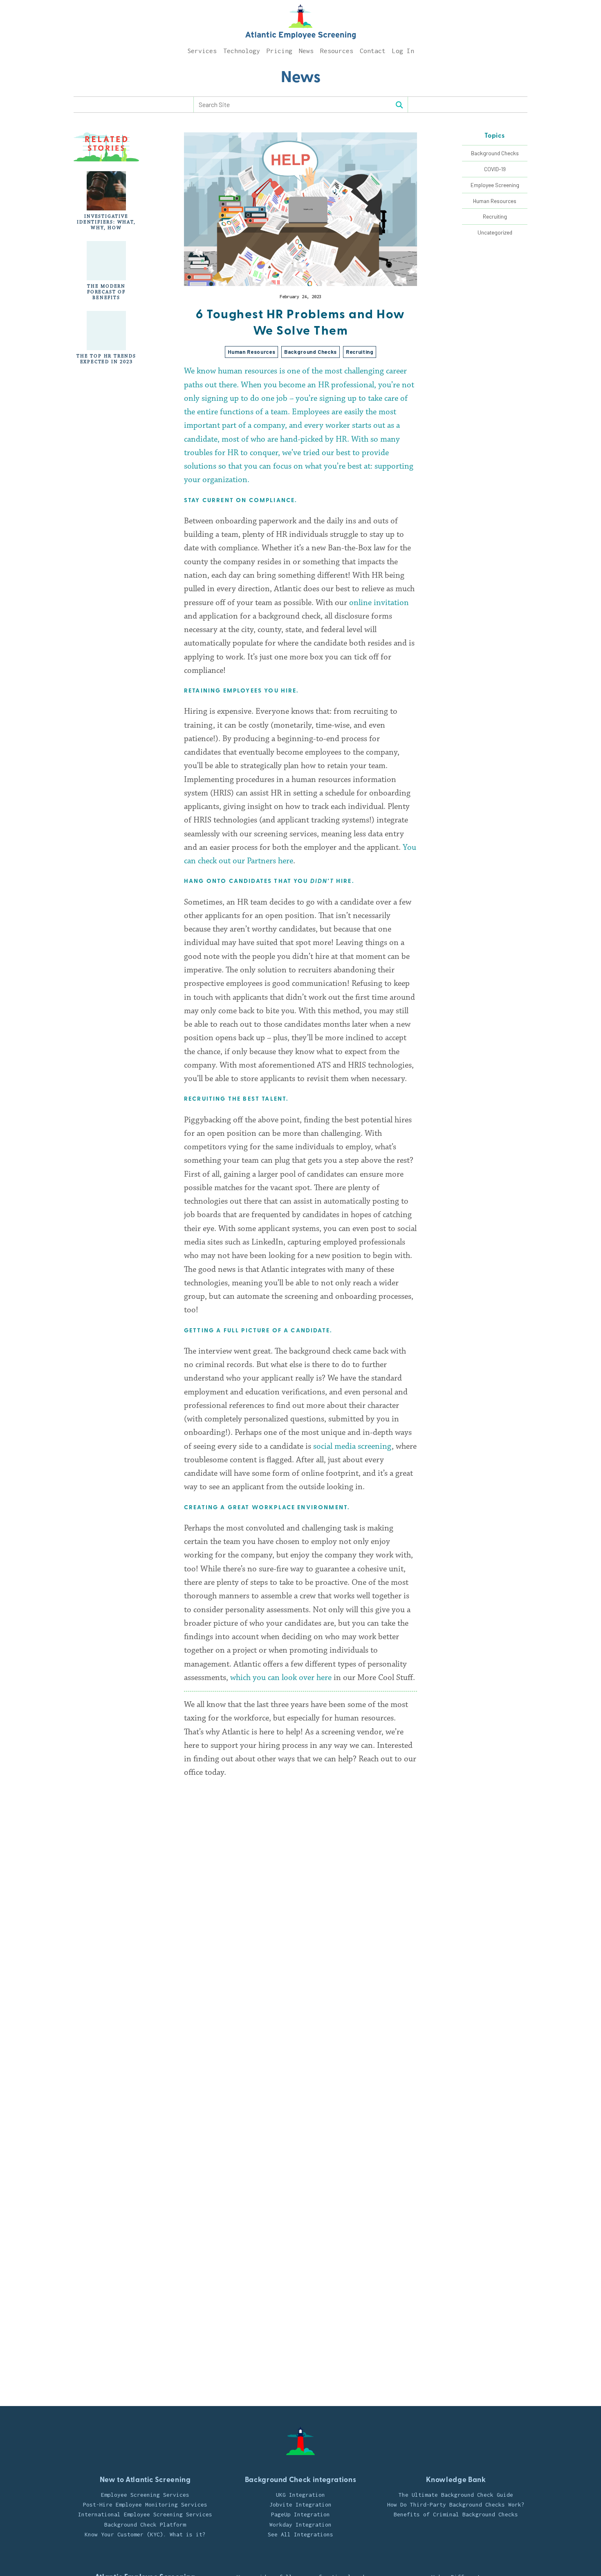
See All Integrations (300, 2534)
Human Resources (495, 201)
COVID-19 (495, 169)
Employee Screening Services (145, 2495)
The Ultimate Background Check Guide (456, 2495)
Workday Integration (300, 2525)
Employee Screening (495, 185)
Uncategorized (495, 232)
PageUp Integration (300, 2514)
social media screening (352, 1446)
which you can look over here (281, 1678)
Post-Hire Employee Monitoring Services (145, 2505)
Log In (403, 51)
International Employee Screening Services (145, 2514)
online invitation (379, 603)
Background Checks (495, 153)
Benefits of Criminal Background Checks (456, 2514)
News (306, 51)
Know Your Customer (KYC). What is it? (145, 2534)
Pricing (279, 51)
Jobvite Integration (300, 2505)
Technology (242, 51)
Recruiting (495, 216)
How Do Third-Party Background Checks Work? (456, 2505)
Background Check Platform (145, 2525)
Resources (337, 51)
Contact (373, 51)
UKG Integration (300, 2495)
